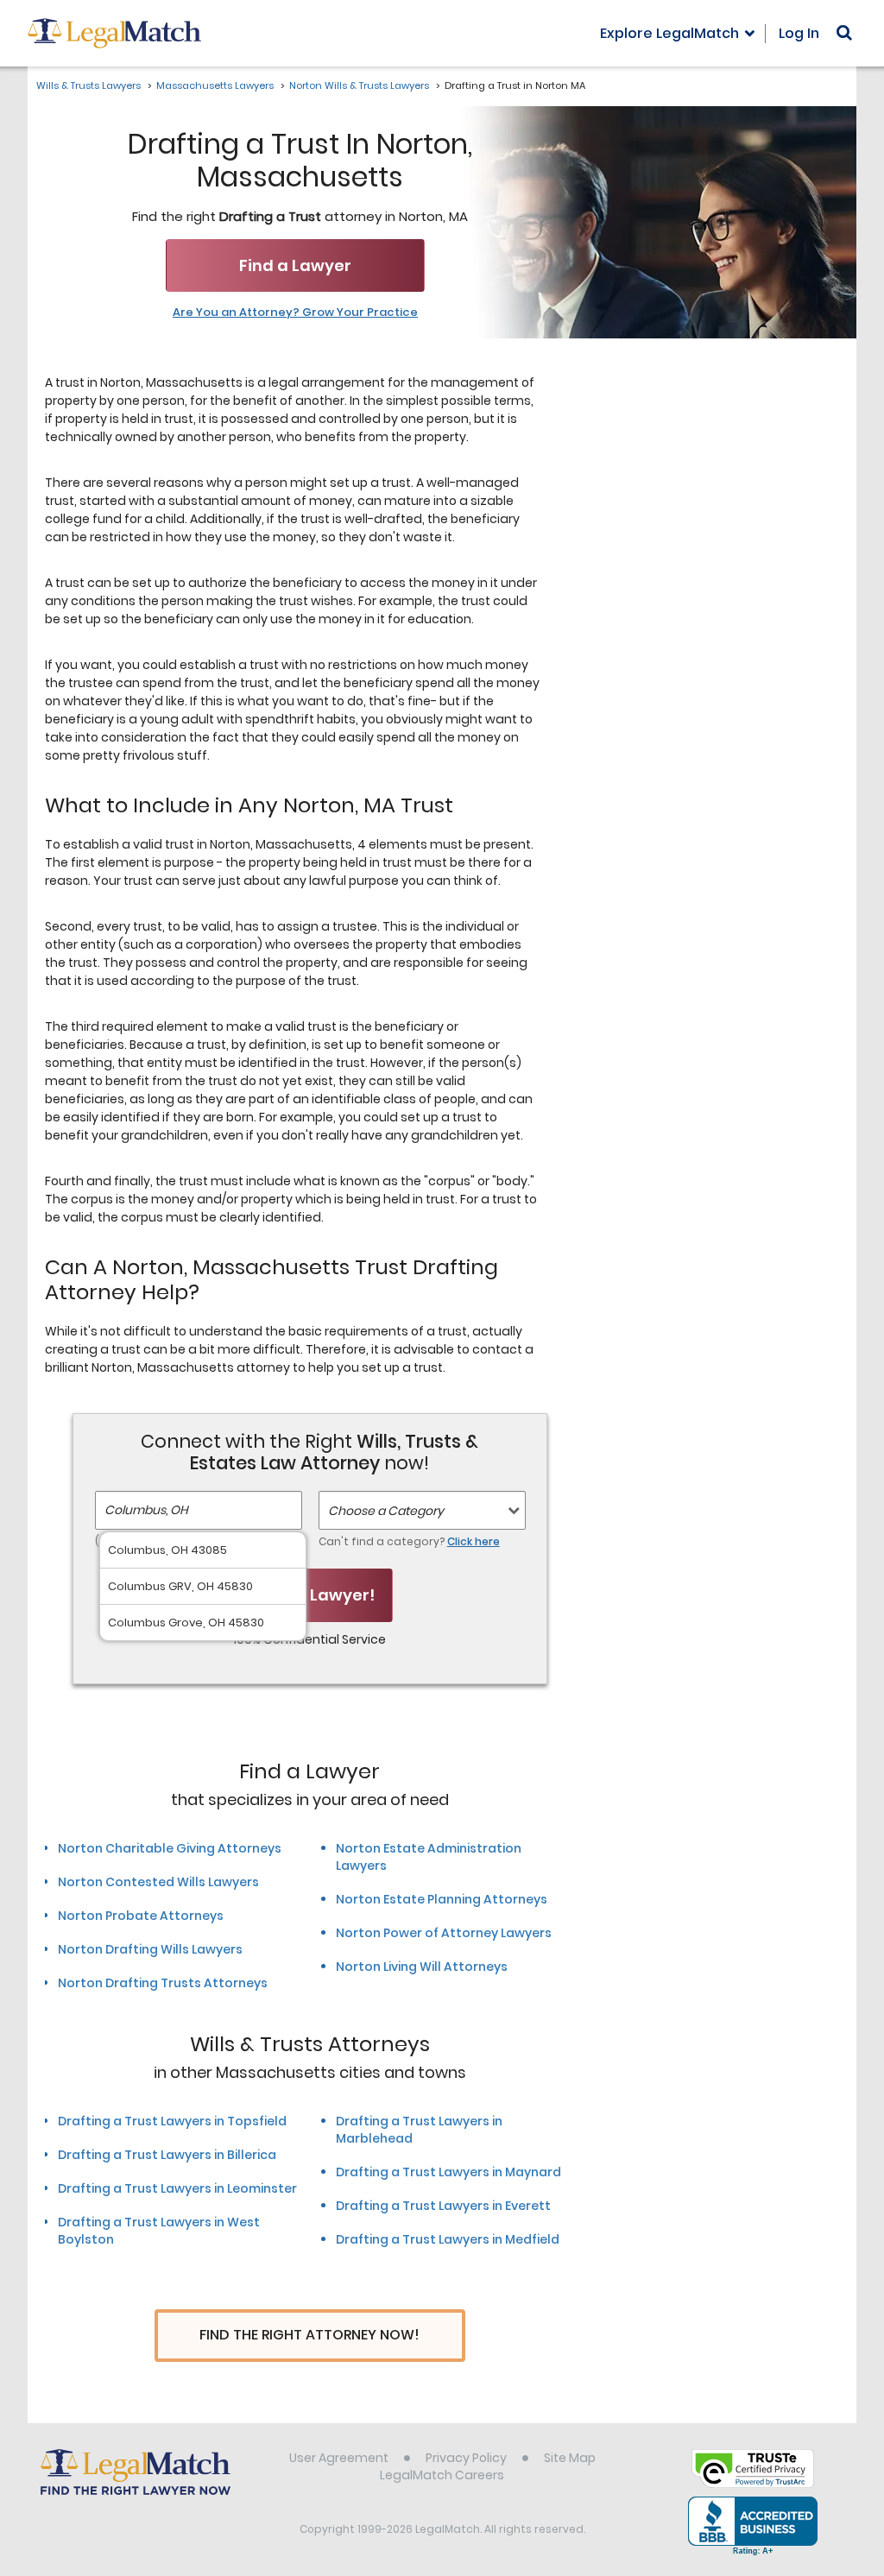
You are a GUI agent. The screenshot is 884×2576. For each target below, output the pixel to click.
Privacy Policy (466, 2458)
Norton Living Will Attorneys (422, 1967)
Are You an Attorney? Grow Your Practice (295, 313)
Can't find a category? (409, 1541)
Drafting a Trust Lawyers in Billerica (167, 2155)
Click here (474, 1541)
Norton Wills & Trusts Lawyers (359, 85)
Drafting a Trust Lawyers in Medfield (448, 2239)
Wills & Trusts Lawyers (88, 85)
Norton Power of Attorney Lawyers (444, 1933)
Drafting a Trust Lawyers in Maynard (448, 2172)
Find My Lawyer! (310, 1595)
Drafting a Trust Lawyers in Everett (443, 2206)
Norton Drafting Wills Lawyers (150, 1949)
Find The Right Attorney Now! (309, 2335)
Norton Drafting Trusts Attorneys (163, 1983)
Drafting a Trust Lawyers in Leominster (177, 2188)
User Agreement (339, 2458)
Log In (799, 33)
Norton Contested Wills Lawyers (158, 1882)
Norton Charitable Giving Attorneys (170, 1848)
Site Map (570, 2458)
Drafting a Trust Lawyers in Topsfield (172, 2121)
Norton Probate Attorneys (141, 1916)
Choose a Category (386, 1511)
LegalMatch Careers (442, 2475)
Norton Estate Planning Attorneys (442, 1899)
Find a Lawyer (295, 265)
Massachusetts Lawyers (215, 85)
